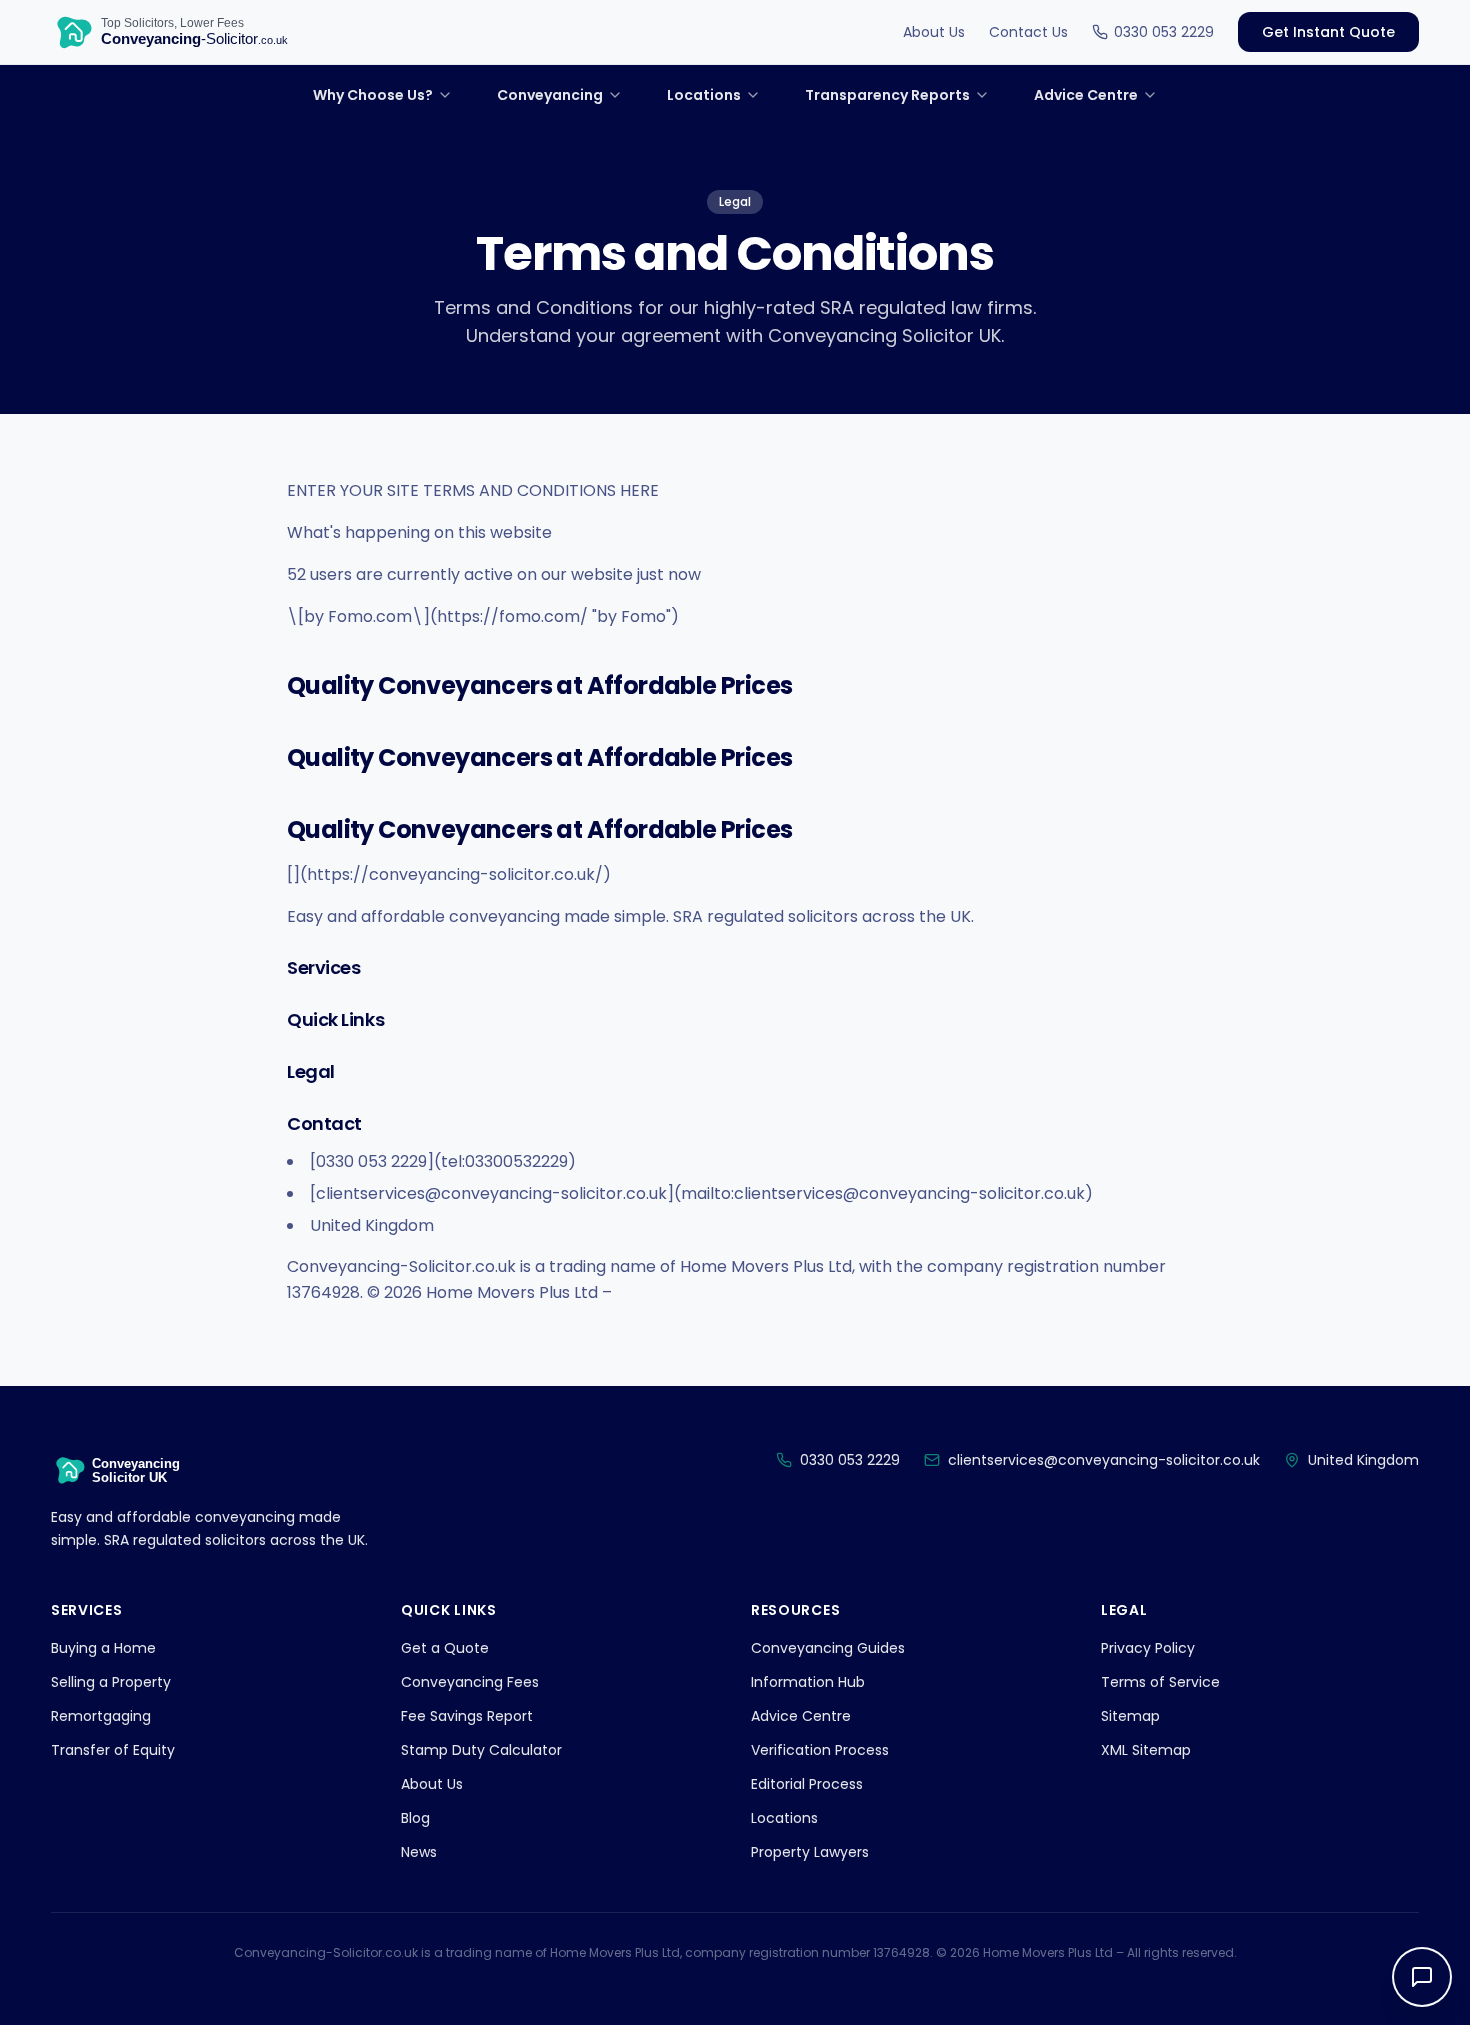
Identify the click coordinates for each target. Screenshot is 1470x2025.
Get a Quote (445, 1648)
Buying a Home (103, 1648)
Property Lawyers (810, 1852)
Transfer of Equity (113, 1750)
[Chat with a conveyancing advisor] (1422, 1977)
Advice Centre (801, 1716)
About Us (934, 32)
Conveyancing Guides (828, 1648)
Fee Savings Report (467, 1716)
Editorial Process (807, 1784)
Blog (415, 1818)
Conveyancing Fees (470, 1682)
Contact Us (1028, 32)
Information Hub (808, 1682)
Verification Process (820, 1750)
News (419, 1852)
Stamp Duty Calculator (481, 1750)
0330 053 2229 (1164, 32)
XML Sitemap (1146, 1750)
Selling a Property (111, 1682)
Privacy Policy (1148, 1648)
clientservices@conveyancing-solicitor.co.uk (1104, 1460)
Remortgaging (101, 1716)
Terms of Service (1160, 1682)
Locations (784, 1818)
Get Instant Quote (1328, 32)
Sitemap (1130, 1716)
